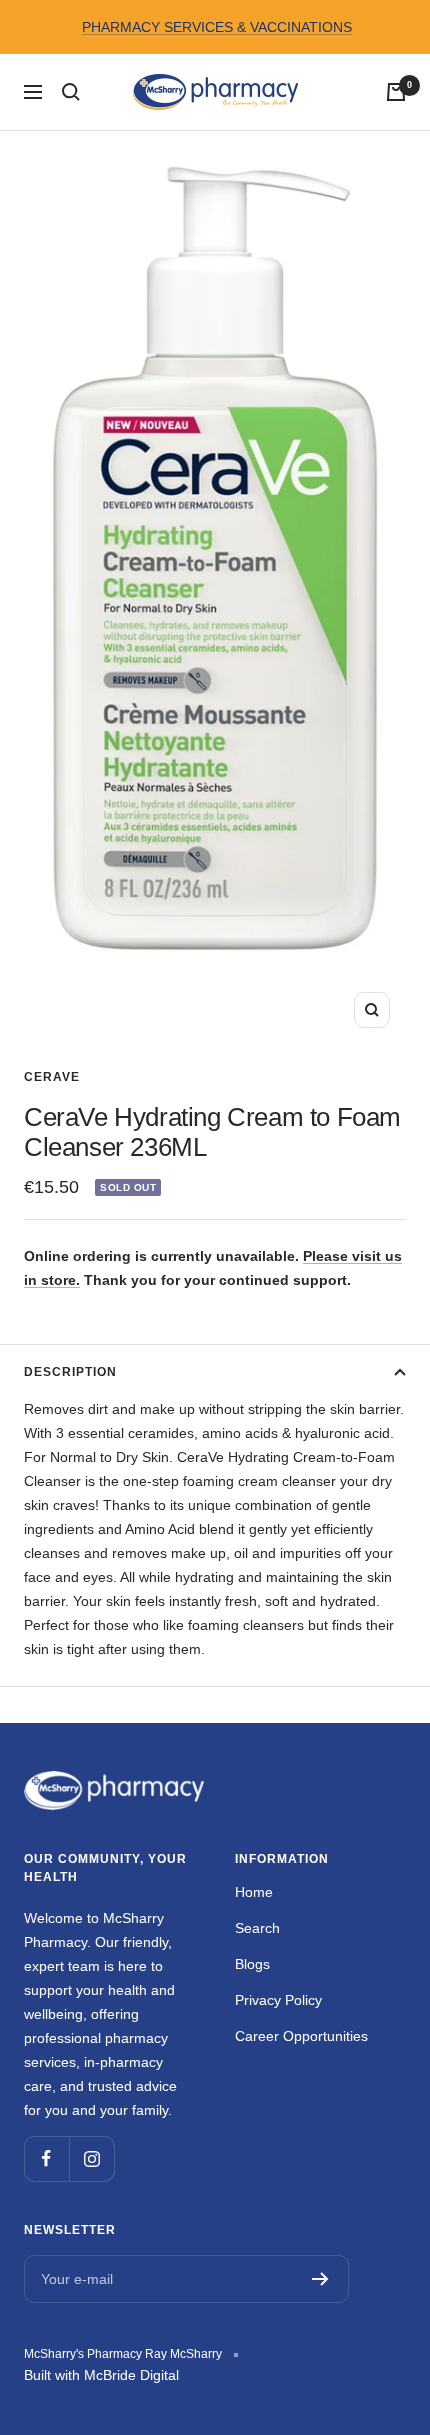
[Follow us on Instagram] (91, 2158)
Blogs (252, 1964)
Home (254, 1892)
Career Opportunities (301, 2036)
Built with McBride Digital (101, 2375)
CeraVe (52, 1077)
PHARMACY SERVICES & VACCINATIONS (217, 27)
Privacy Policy (278, 2000)
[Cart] (396, 92)
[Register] (320, 2279)
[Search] (71, 92)
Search (257, 1928)
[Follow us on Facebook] (46, 2158)
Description (70, 1372)
